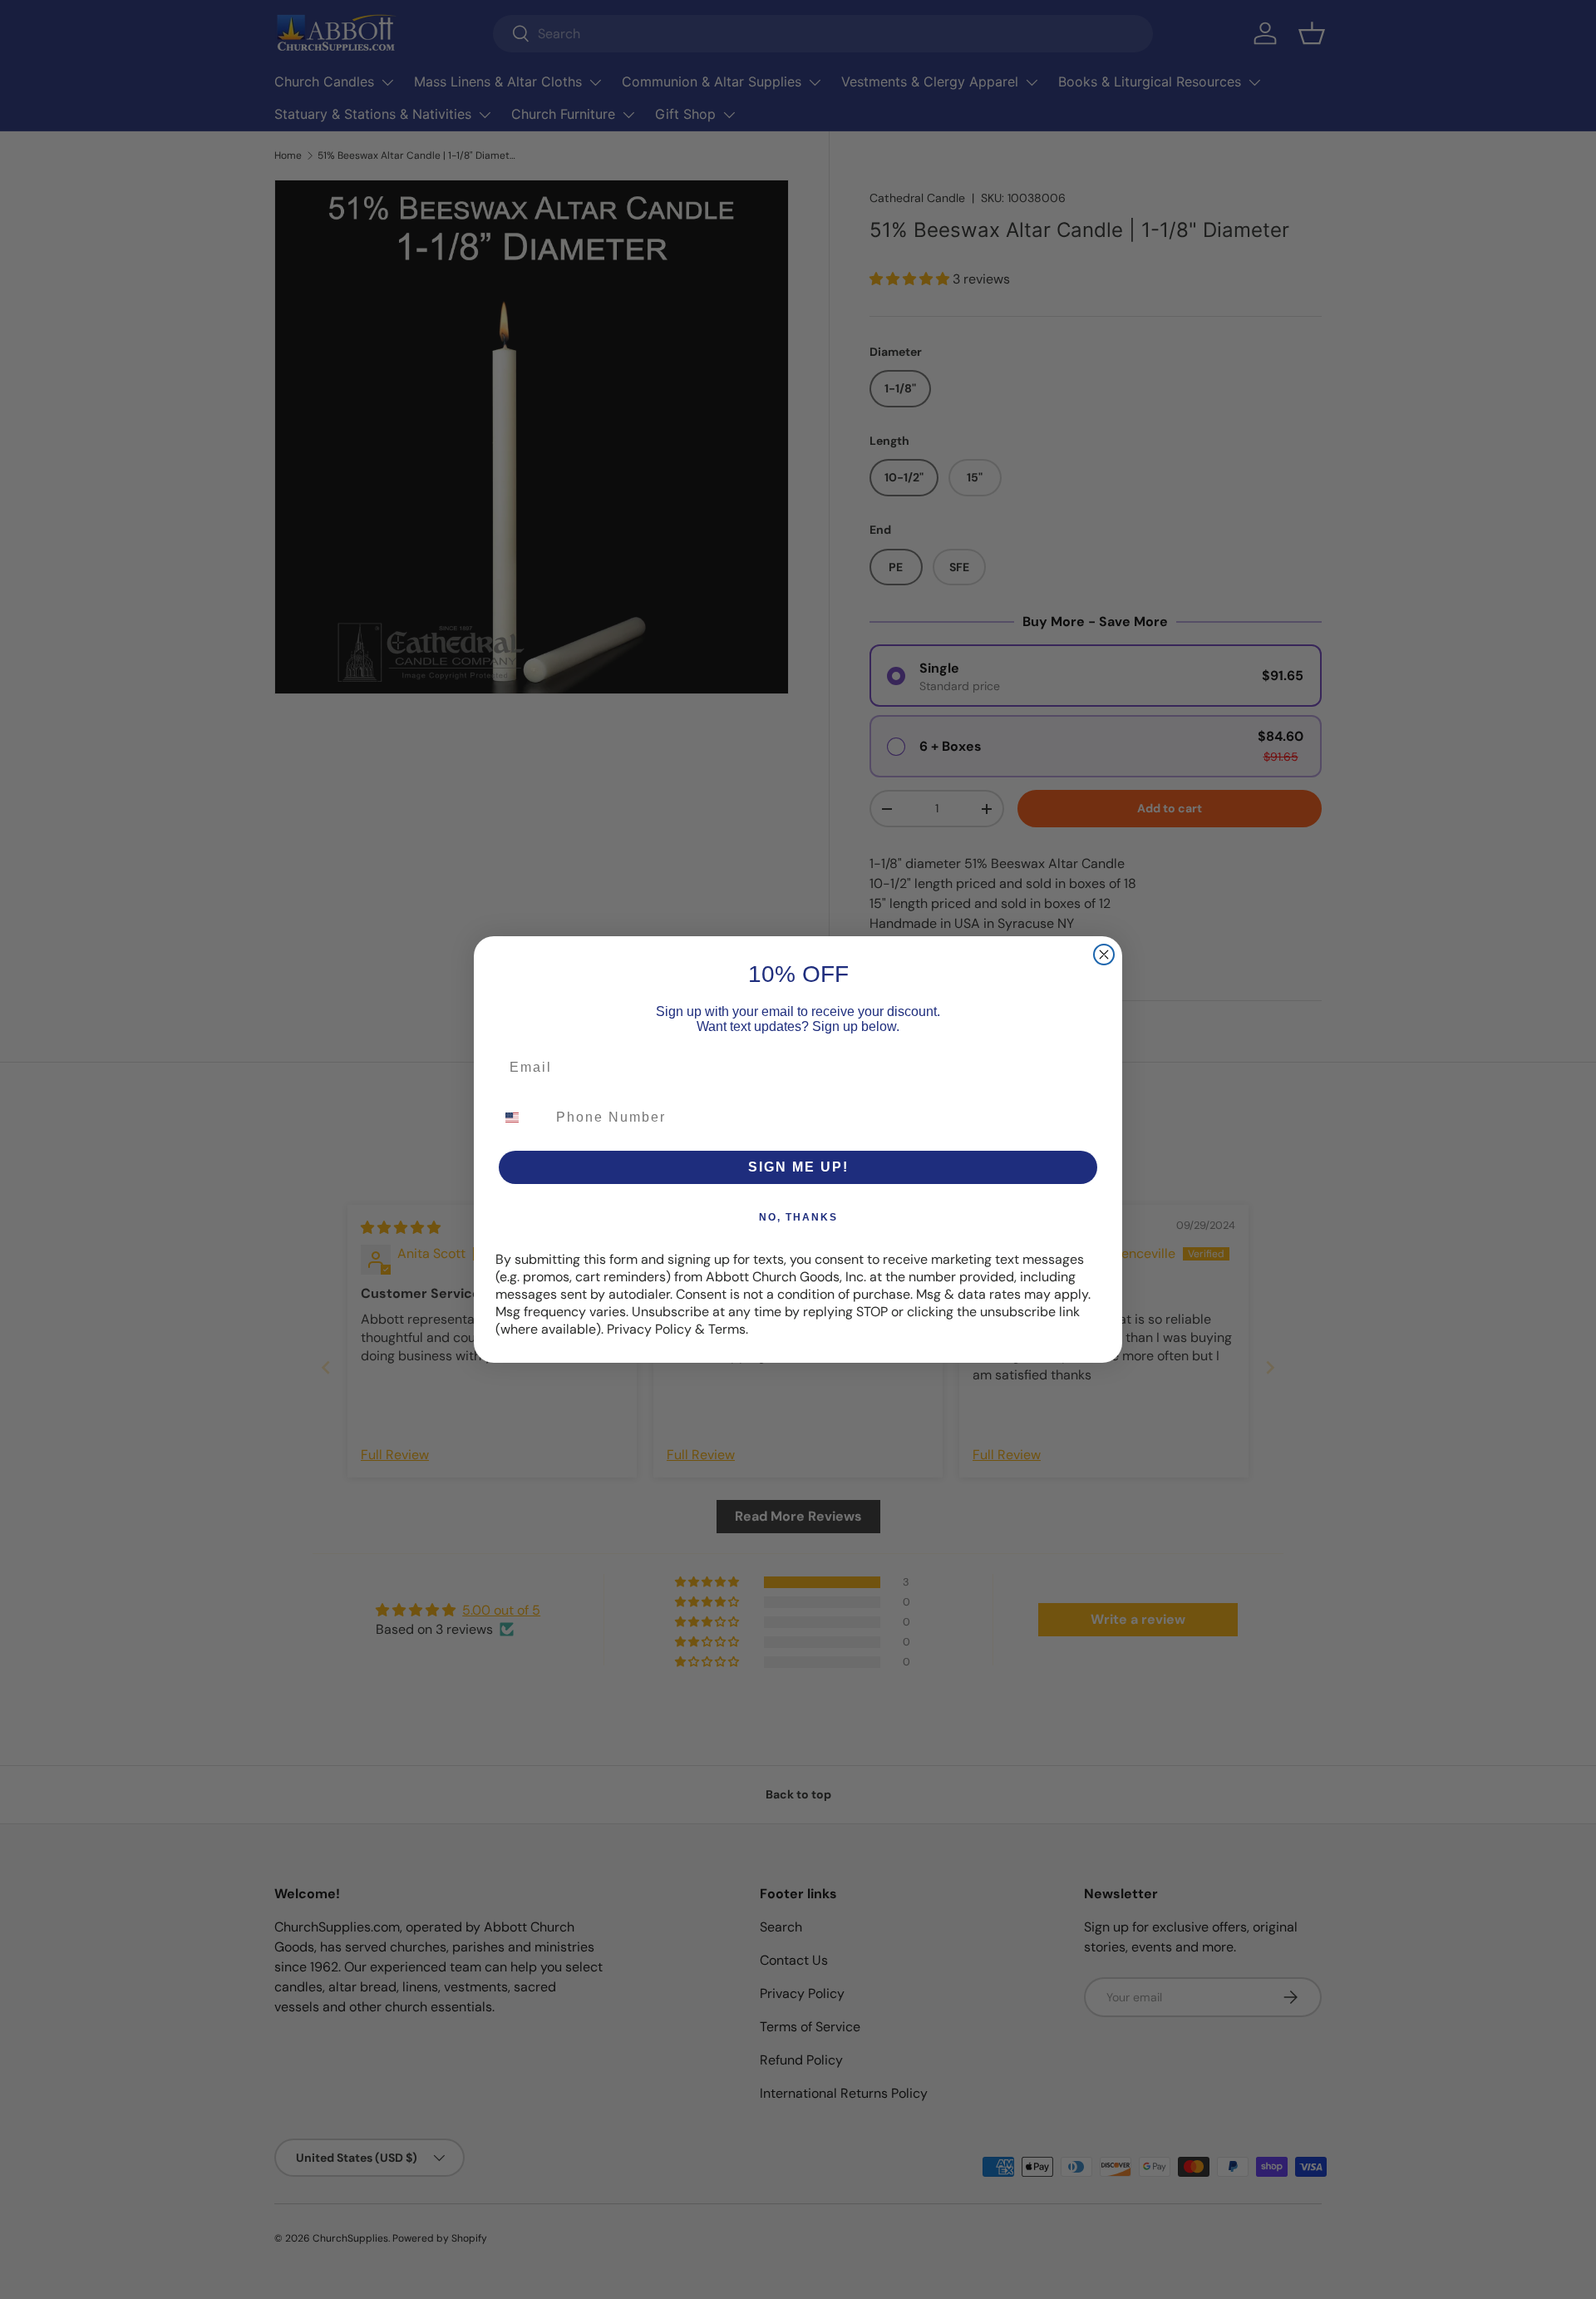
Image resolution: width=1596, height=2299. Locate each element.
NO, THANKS (798, 1217)
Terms (727, 1329)
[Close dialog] (1104, 955)
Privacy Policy (649, 1329)
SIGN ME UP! (798, 1167)
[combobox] (522, 1117)
